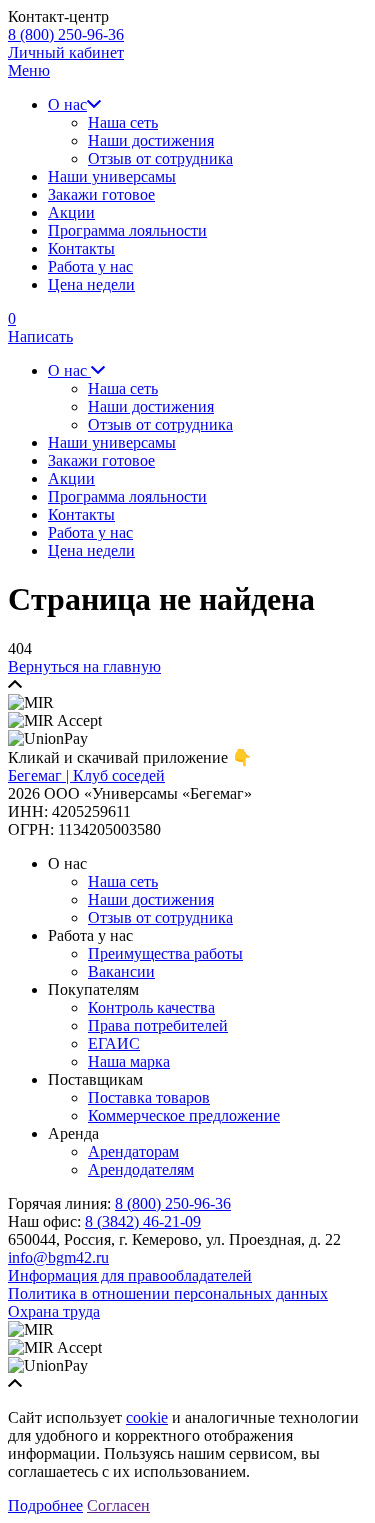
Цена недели (91, 284)
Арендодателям (141, 1169)
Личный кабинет (66, 52)
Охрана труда (54, 1311)
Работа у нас (90, 266)
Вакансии (121, 971)
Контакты (81, 248)
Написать (40, 336)
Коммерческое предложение (184, 1115)
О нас (67, 104)
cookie (147, 1417)
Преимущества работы (165, 953)
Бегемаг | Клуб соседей (86, 775)
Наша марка (129, 1061)
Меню (29, 70)
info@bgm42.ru (58, 1257)
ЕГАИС (114, 1043)
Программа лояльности (127, 230)
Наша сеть (123, 122)
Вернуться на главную (84, 666)
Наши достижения (151, 140)
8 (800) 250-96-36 (66, 34)
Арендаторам (133, 1151)
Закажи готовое (101, 194)
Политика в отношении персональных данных (168, 1293)
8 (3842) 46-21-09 (143, 1221)
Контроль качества (151, 1007)
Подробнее (45, 1505)
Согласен (118, 1505)
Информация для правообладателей (130, 1275)
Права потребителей (158, 1025)
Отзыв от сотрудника (160, 158)
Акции (71, 212)
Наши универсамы (112, 176)
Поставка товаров (149, 1097)
